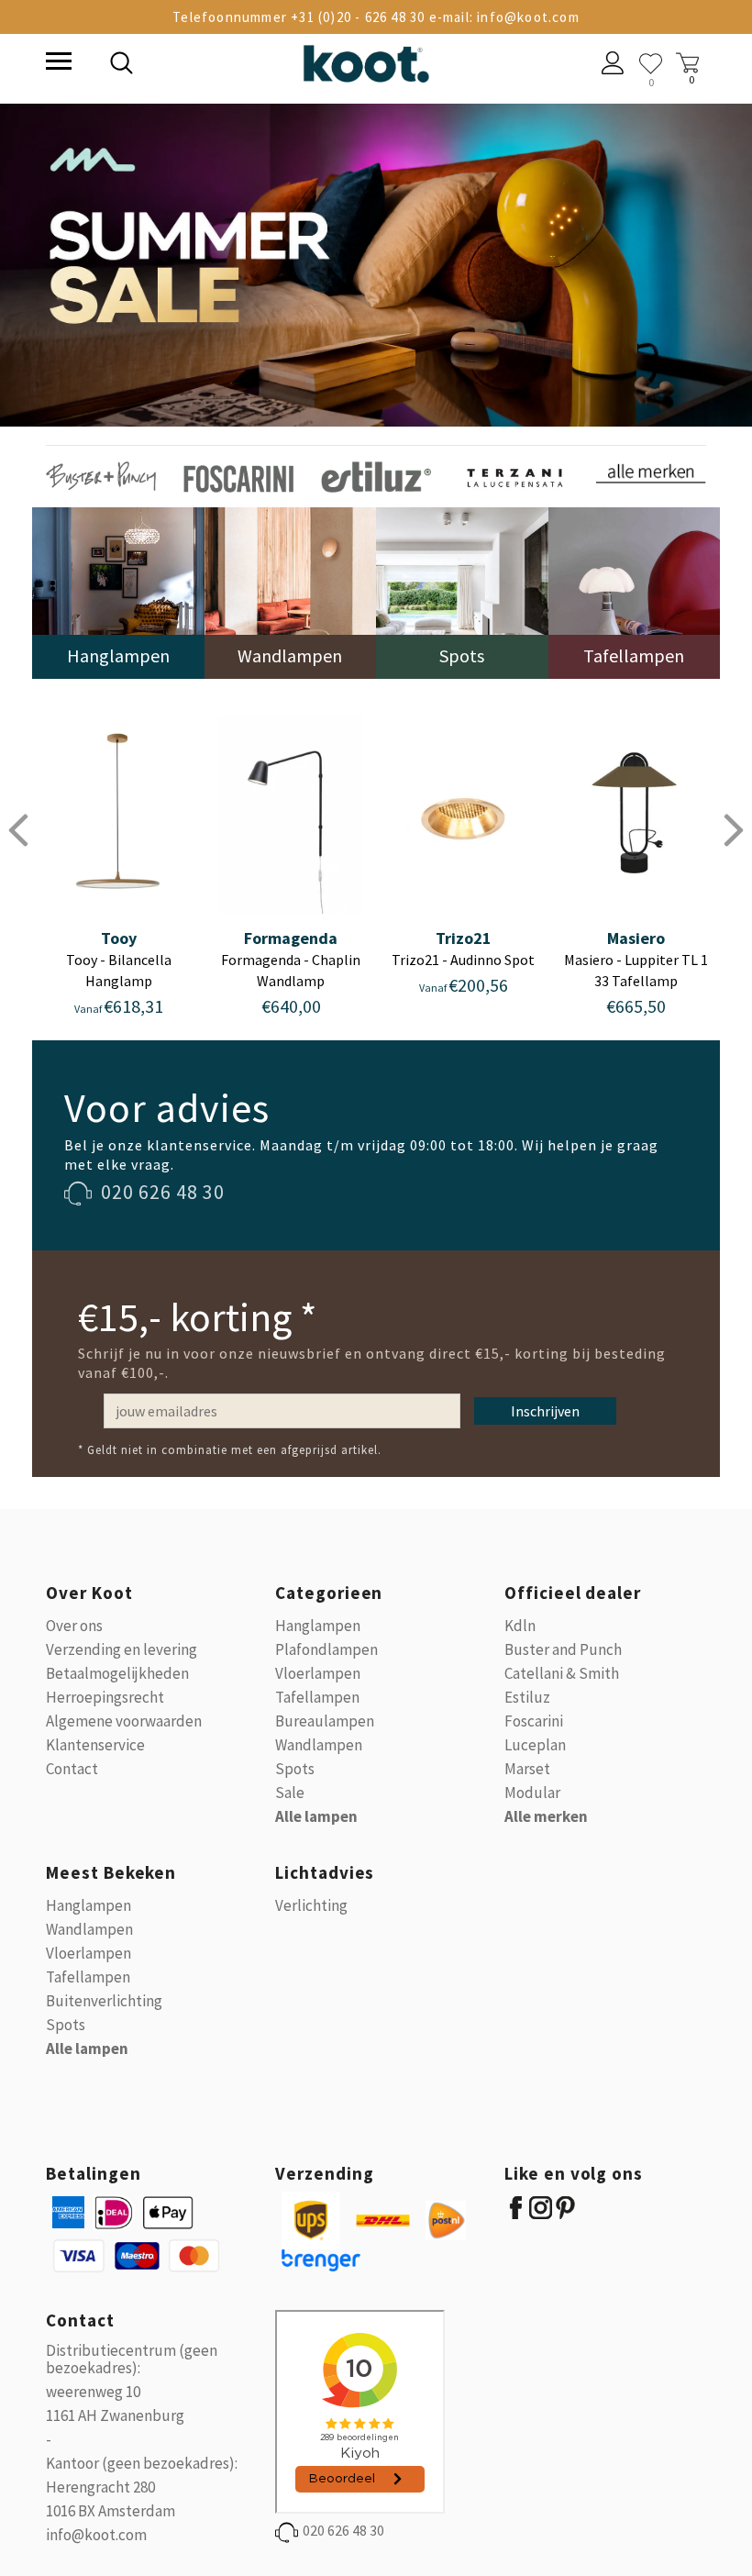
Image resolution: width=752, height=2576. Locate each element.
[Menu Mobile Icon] (57, 63)
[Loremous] (101, 475)
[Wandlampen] (291, 591)
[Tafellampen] (635, 591)
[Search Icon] (248, 65)
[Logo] (366, 60)
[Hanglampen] (118, 591)
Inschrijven (545, 1411)
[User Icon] (613, 65)
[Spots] (462, 591)
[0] (651, 64)
